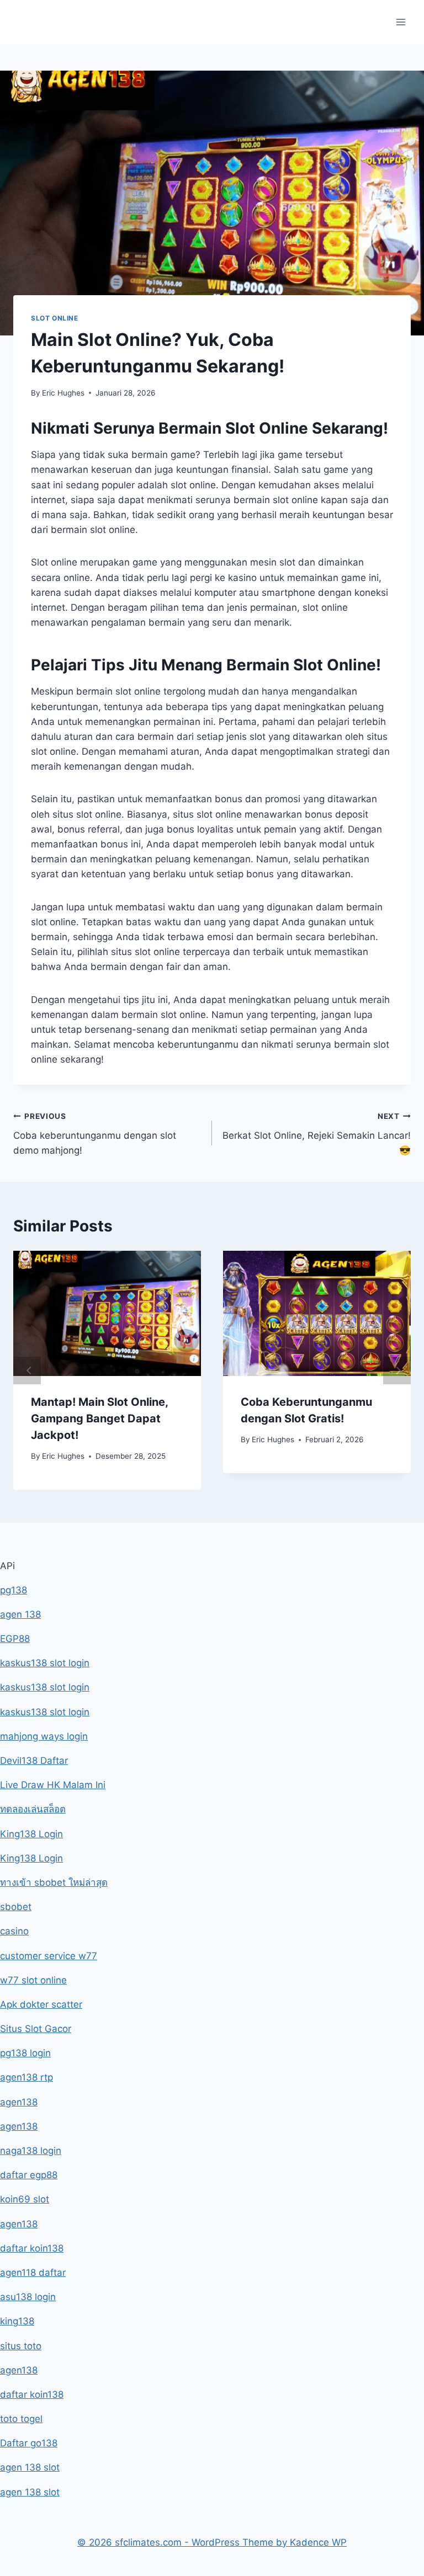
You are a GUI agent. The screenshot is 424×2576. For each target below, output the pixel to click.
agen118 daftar (33, 2273)
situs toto (21, 2346)
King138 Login (31, 1834)
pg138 (14, 1590)
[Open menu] (401, 22)
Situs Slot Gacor (36, 2029)
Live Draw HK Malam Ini (53, 1785)
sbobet (16, 1907)
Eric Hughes (63, 393)
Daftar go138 (29, 2443)
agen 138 (20, 1614)
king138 (17, 2321)
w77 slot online (33, 1980)
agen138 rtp (26, 2077)
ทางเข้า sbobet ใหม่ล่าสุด (54, 1882)
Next (397, 1370)
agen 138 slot (30, 2467)
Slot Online (55, 318)
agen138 (19, 2102)
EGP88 (15, 1639)
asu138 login (28, 2297)
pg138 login (25, 2053)
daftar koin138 (32, 2248)
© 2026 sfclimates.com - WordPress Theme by (184, 2542)
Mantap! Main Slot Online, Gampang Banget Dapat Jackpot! (99, 1418)
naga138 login (31, 2151)
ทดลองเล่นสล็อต (33, 1809)
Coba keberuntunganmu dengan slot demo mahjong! (95, 1134)
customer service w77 (49, 1956)
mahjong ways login (44, 1736)
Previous (27, 1370)
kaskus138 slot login (45, 1663)
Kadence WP (318, 2542)
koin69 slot (25, 2199)
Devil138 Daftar (34, 1761)
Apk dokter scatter (41, 2004)
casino (14, 1931)
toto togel (21, 2419)
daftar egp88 (29, 2175)
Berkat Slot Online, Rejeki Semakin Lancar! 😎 (317, 1134)
